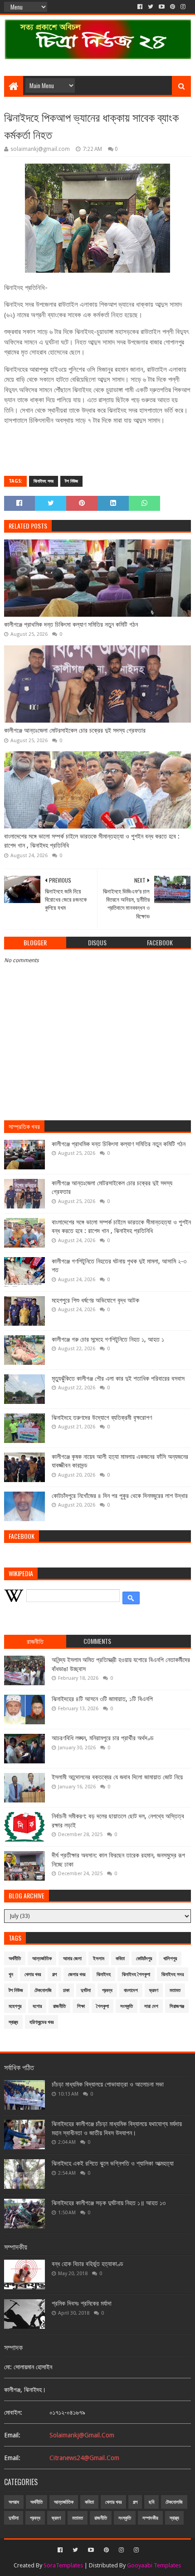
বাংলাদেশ (131, 1990)
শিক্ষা (81, 2006)
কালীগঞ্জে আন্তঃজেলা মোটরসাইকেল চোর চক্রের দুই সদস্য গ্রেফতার (75, 730)
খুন (11, 1974)
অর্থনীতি (15, 1959)
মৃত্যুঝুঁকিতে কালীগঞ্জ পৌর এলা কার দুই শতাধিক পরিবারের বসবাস (118, 1378)
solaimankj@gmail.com (82, 2435)
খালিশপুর (170, 1959)
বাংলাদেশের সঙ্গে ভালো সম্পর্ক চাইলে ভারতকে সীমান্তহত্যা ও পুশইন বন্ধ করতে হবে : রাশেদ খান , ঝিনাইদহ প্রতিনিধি (92, 841)
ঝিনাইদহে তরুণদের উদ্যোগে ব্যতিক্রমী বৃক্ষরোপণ (102, 1418)
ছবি (151, 2502)
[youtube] (162, 7)
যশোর (37, 2006)
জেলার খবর (77, 1974)
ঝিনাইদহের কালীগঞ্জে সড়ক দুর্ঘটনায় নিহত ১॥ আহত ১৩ (109, 2203)
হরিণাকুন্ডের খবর (41, 2022)
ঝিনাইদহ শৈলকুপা (136, 1974)
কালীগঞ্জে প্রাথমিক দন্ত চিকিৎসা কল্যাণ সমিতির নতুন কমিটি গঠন (71, 624)
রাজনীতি (59, 2006)
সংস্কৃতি (127, 2006)
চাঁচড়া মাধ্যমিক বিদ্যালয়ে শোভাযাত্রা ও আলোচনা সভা (108, 2084)
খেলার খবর (33, 1974)
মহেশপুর (15, 2006)
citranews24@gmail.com (84, 2458)
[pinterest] (173, 7)
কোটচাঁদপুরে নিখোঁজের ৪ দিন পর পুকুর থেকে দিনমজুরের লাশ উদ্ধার (120, 1496)
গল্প (54, 1974)
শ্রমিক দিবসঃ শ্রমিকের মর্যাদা (82, 2303)
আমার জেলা (72, 1959)
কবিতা (120, 1959)
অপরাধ (14, 2502)
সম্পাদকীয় (150, 2518)
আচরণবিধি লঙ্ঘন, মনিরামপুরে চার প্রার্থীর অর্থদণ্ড (103, 1738)
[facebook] (140, 7)
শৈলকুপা (102, 2006)
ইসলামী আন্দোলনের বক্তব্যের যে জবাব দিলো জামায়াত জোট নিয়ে (117, 1777)
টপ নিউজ (71, 481)
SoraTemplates (63, 2565)
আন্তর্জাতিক (42, 1959)
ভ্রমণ (154, 1990)
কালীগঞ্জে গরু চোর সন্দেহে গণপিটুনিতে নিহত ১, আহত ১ (108, 1339)
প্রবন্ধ (107, 1990)
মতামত (175, 1990)
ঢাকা (66, 1990)
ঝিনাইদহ (104, 1974)
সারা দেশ (151, 2006)
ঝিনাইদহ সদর (44, 481)
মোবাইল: (13, 2412)
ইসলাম (99, 1959)
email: (12, 2435)
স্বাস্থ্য (13, 2022)
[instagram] (183, 7)
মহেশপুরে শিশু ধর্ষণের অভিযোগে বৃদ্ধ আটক (95, 1300)
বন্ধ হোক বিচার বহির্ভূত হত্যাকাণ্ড (88, 2264)
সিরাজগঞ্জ (177, 2006)
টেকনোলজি (43, 1990)
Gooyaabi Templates (154, 2565)
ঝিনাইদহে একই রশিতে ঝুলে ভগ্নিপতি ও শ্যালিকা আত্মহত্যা (113, 2163)
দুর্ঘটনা (86, 1990)
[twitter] (151, 7)
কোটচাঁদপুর (144, 1959)
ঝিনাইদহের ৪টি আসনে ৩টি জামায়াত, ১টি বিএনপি (102, 1699)
